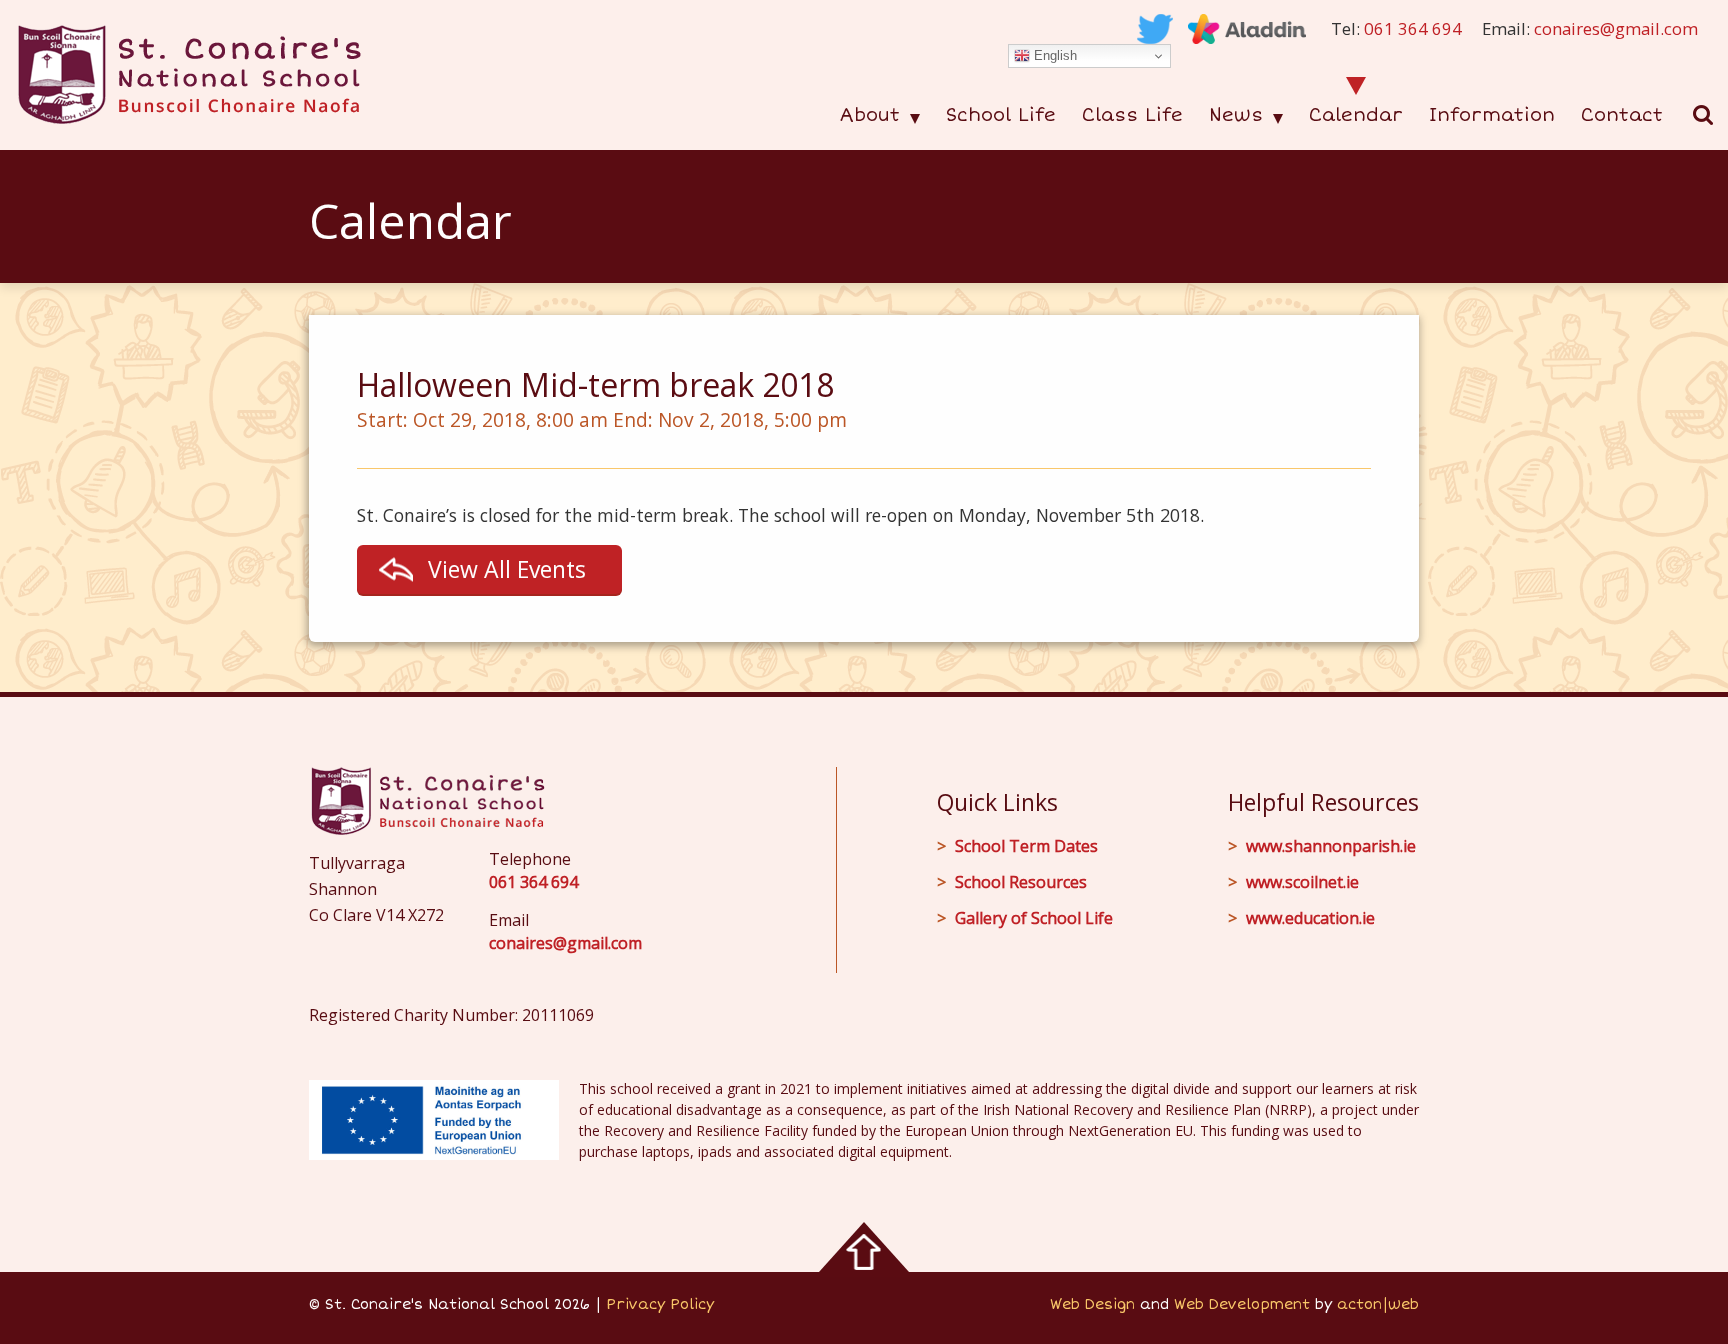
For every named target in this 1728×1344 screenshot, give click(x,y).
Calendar (1356, 115)
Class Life (1132, 115)
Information (1492, 115)
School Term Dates (1026, 846)
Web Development (1242, 1304)
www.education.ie (1310, 918)
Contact (1622, 115)
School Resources (1021, 882)
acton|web (1378, 1304)
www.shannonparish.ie (1331, 846)
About (869, 115)
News (1236, 115)
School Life (1001, 115)
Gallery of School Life (1034, 918)
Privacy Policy (660, 1304)
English (1053, 55)
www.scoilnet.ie (1302, 882)
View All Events (507, 569)
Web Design (1092, 1304)
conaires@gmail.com (1616, 28)
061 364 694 (1413, 28)
